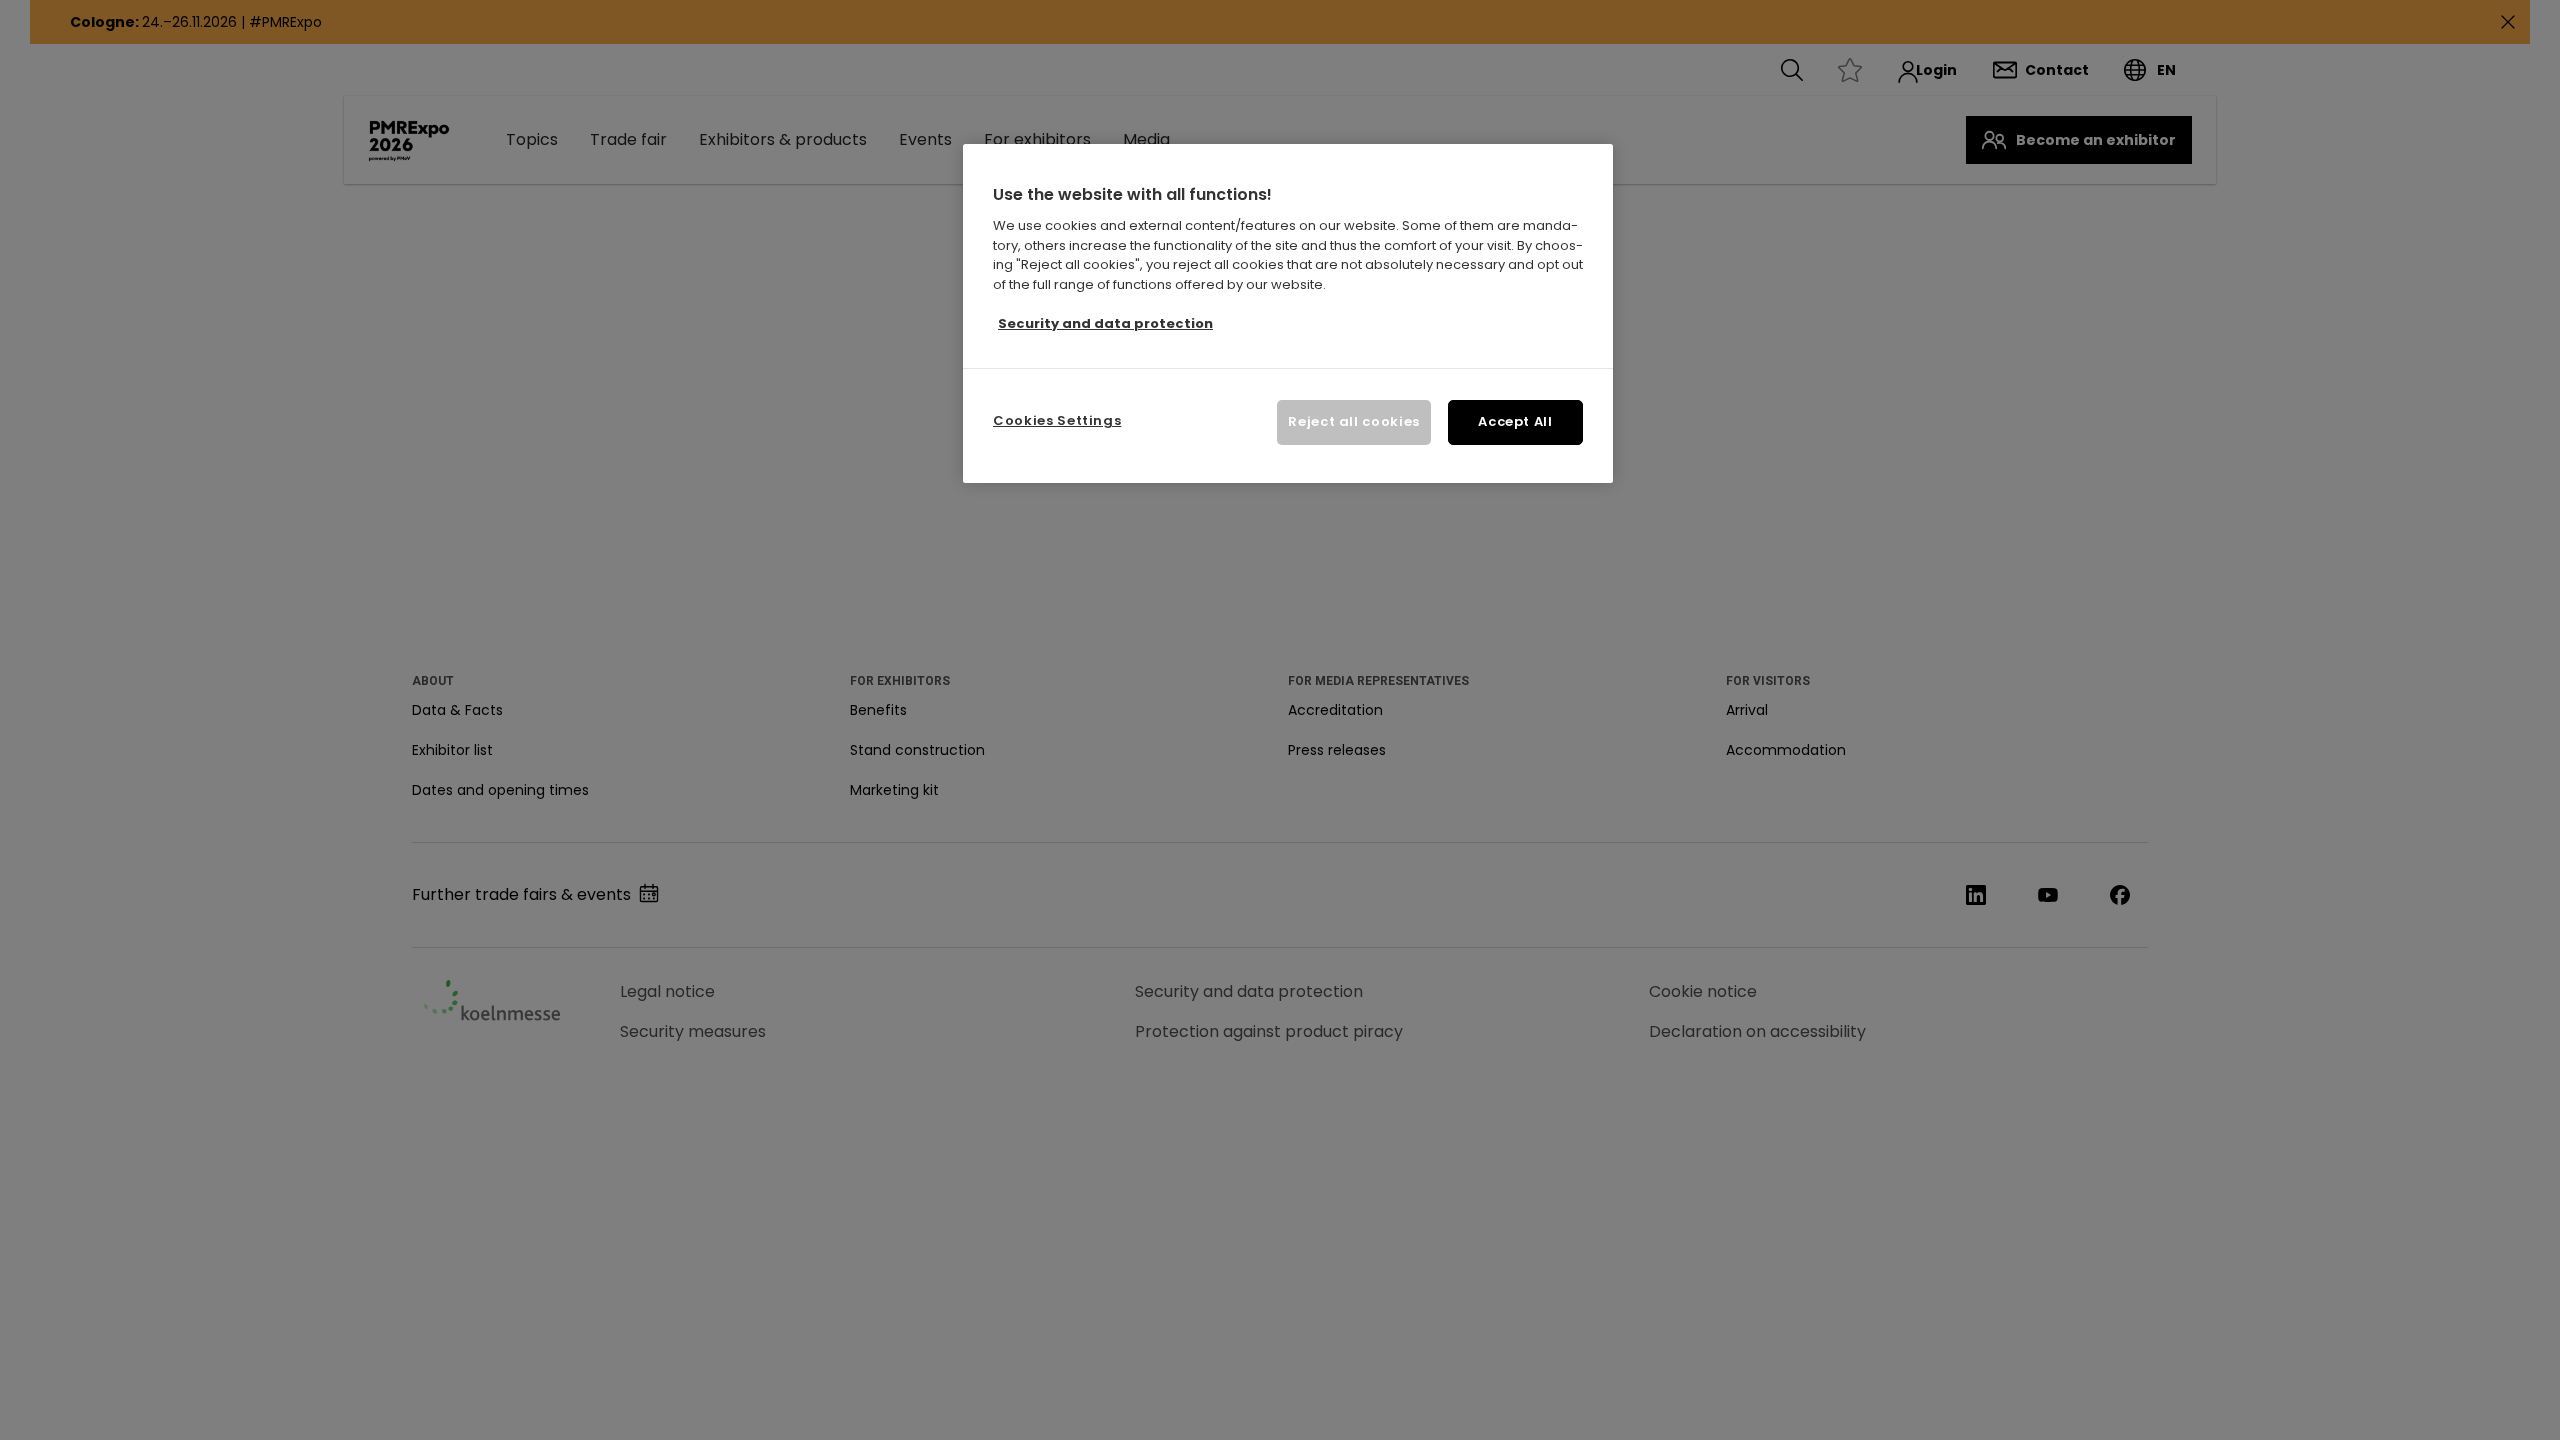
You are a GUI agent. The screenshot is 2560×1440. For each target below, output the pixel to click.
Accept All (1515, 421)
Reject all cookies (1354, 421)
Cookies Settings (1057, 420)
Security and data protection (1105, 323)
